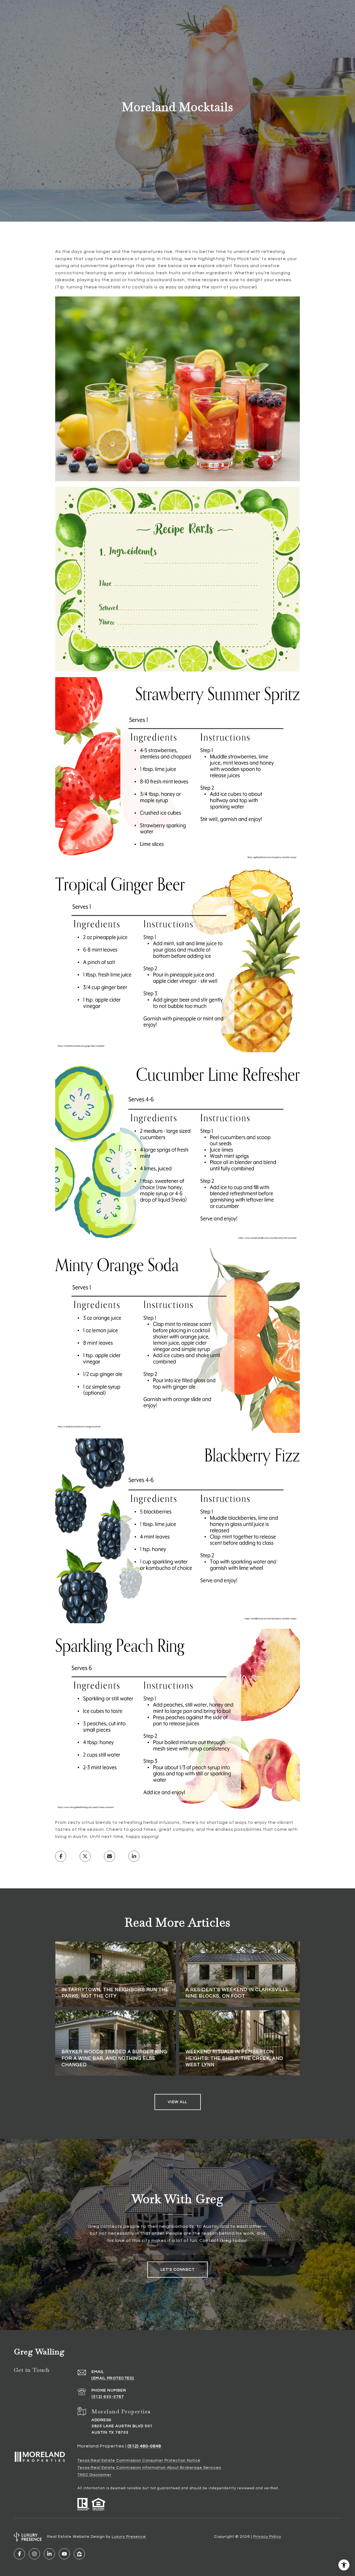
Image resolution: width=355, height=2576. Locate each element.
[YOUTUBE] (64, 2554)
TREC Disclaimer (94, 2475)
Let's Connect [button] (178, 2270)
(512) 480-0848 (144, 2446)
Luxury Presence (129, 2537)
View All (178, 2102)
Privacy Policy (267, 2537)
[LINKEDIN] (49, 2554)
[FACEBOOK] (19, 2554)
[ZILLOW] (79, 2554)
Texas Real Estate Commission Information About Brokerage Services (149, 2468)
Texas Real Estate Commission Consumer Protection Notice (139, 2460)
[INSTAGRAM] (34, 2554)
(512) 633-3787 (108, 2397)
